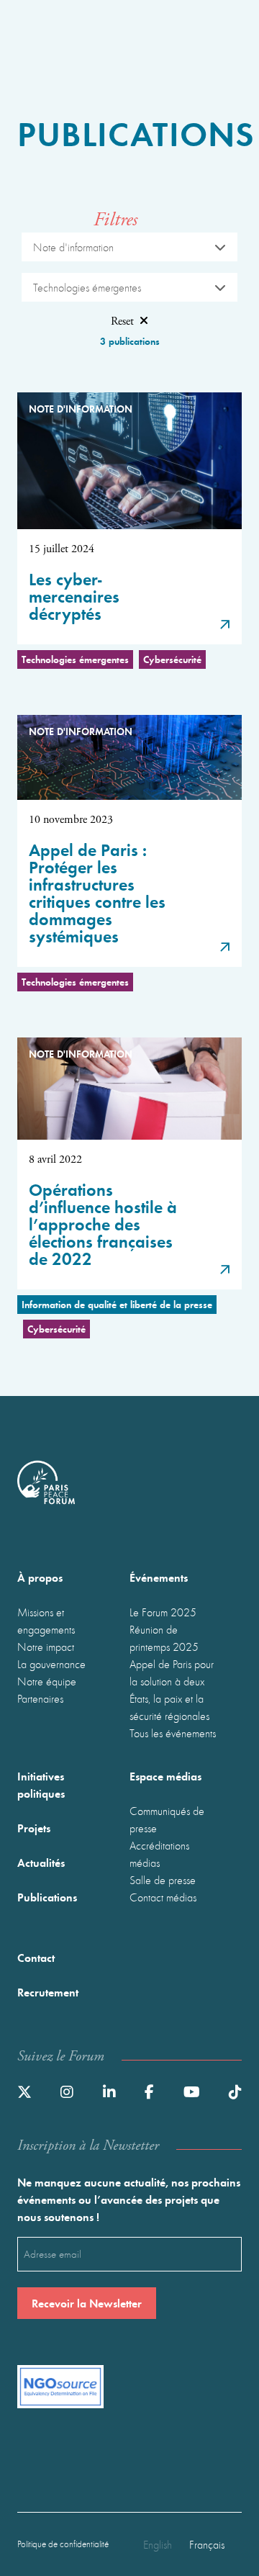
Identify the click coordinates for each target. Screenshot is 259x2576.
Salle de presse (163, 1880)
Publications (47, 1897)
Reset (122, 321)
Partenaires (40, 1698)
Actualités (41, 1862)
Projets (34, 1828)
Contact (36, 1957)
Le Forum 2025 (163, 1612)
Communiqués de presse (167, 1819)
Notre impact (46, 1647)
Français (207, 2544)
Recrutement (48, 1992)
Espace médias (165, 1776)
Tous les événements (173, 1733)
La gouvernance (51, 1664)
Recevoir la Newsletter (87, 2303)
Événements (159, 1577)
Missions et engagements (46, 1621)
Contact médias (163, 1897)
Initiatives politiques (41, 1784)
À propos (40, 1577)
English (158, 2544)
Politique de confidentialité (63, 2544)
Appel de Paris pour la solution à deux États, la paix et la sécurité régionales (172, 1690)
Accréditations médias (159, 1854)
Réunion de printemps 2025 (164, 1638)
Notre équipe (47, 1681)
